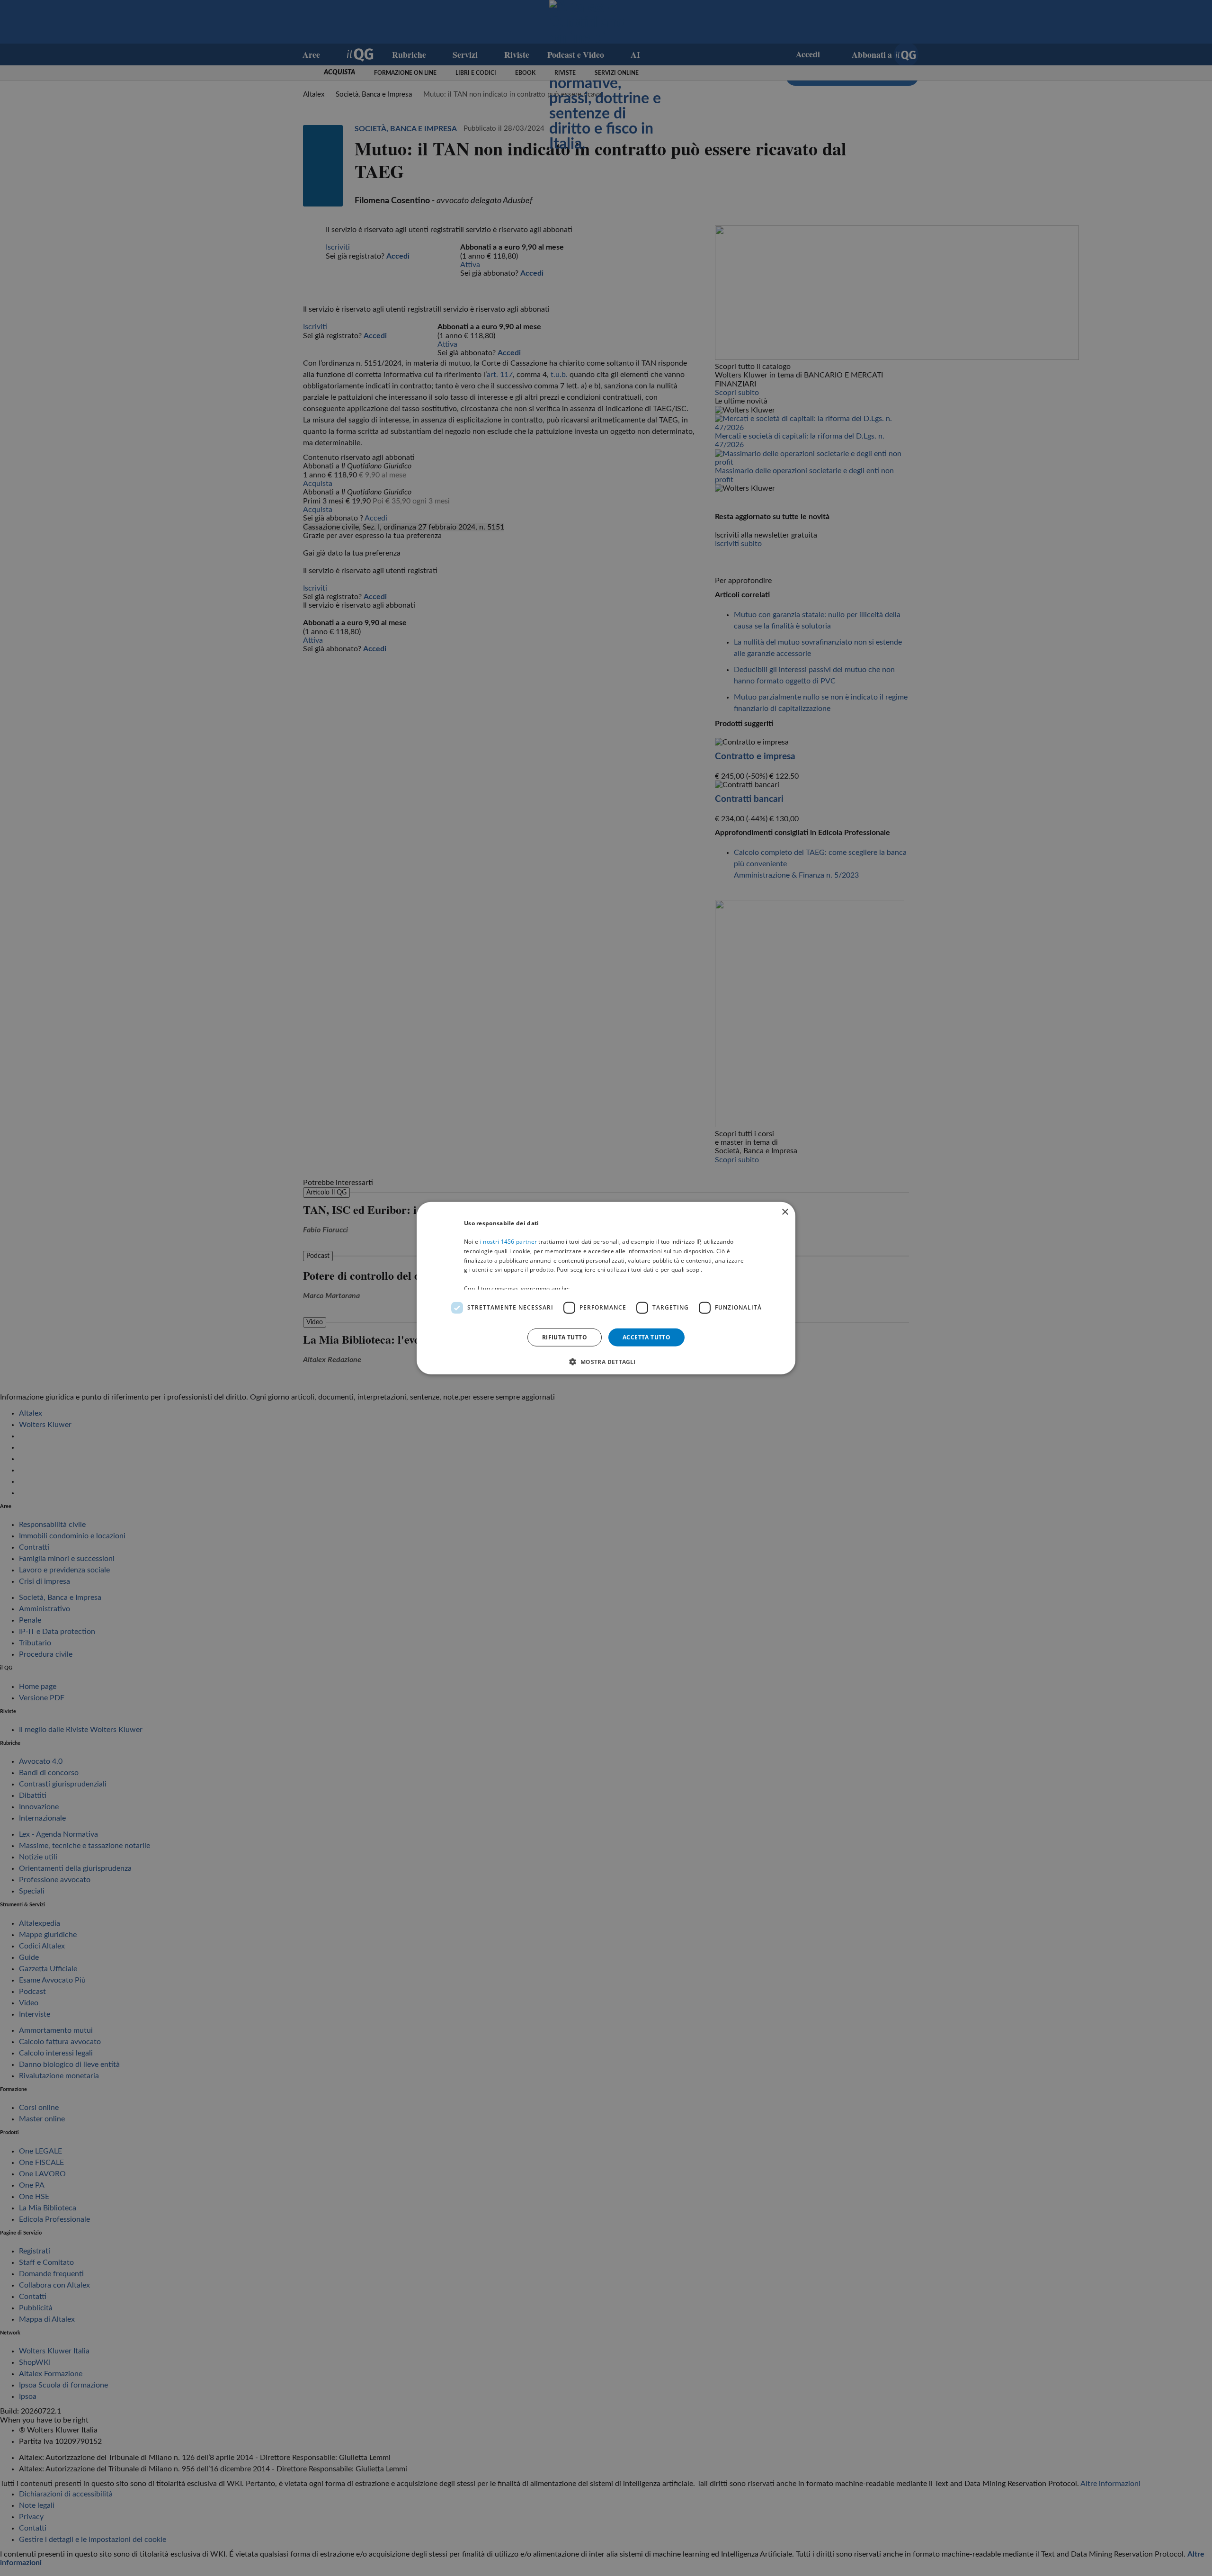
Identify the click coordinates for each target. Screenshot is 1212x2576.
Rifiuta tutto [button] (565, 1337)
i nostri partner (508, 1242)
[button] (606, 1362)
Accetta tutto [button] (646, 1337)
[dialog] (606, 1288)
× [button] (785, 1212)
